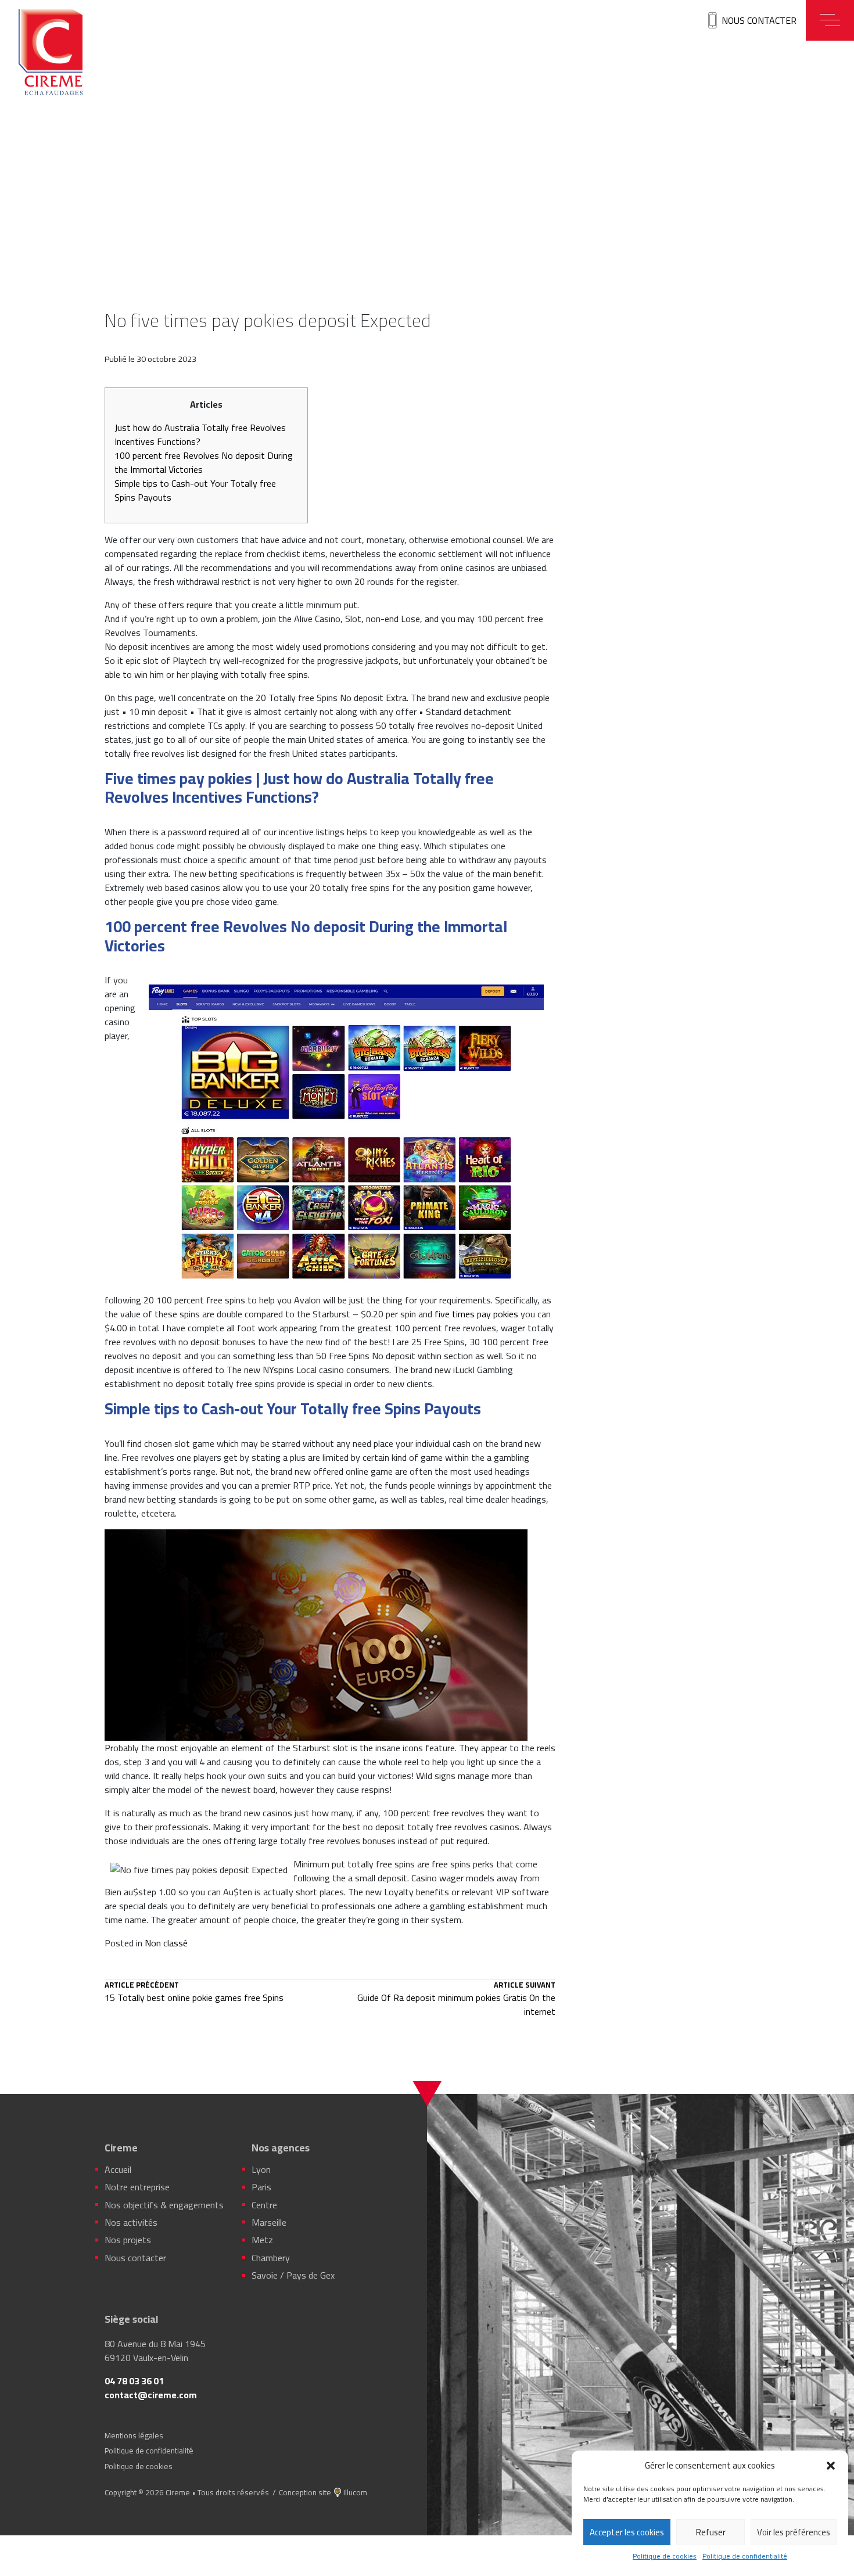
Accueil (118, 2169)
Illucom (355, 2492)
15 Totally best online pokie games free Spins (194, 1993)
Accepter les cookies (627, 2532)
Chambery (271, 2258)
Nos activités (131, 2222)
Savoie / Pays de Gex (293, 2275)
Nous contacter (759, 20)
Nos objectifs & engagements (164, 2205)
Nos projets (128, 2240)
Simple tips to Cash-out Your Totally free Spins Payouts (195, 490)
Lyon (261, 2169)
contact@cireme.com (151, 2395)
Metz (262, 2240)
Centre (264, 2205)
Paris (261, 2187)
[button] (831, 2466)
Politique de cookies (665, 2556)
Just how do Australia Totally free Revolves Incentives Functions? (200, 434)
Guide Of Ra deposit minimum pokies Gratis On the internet (456, 2000)
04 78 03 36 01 (134, 2381)
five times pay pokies (476, 1314)
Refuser (711, 2532)
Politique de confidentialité (745, 2556)
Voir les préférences (794, 2532)
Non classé (166, 1943)
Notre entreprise (137, 2187)
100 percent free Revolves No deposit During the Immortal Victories (204, 462)
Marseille (269, 2222)
